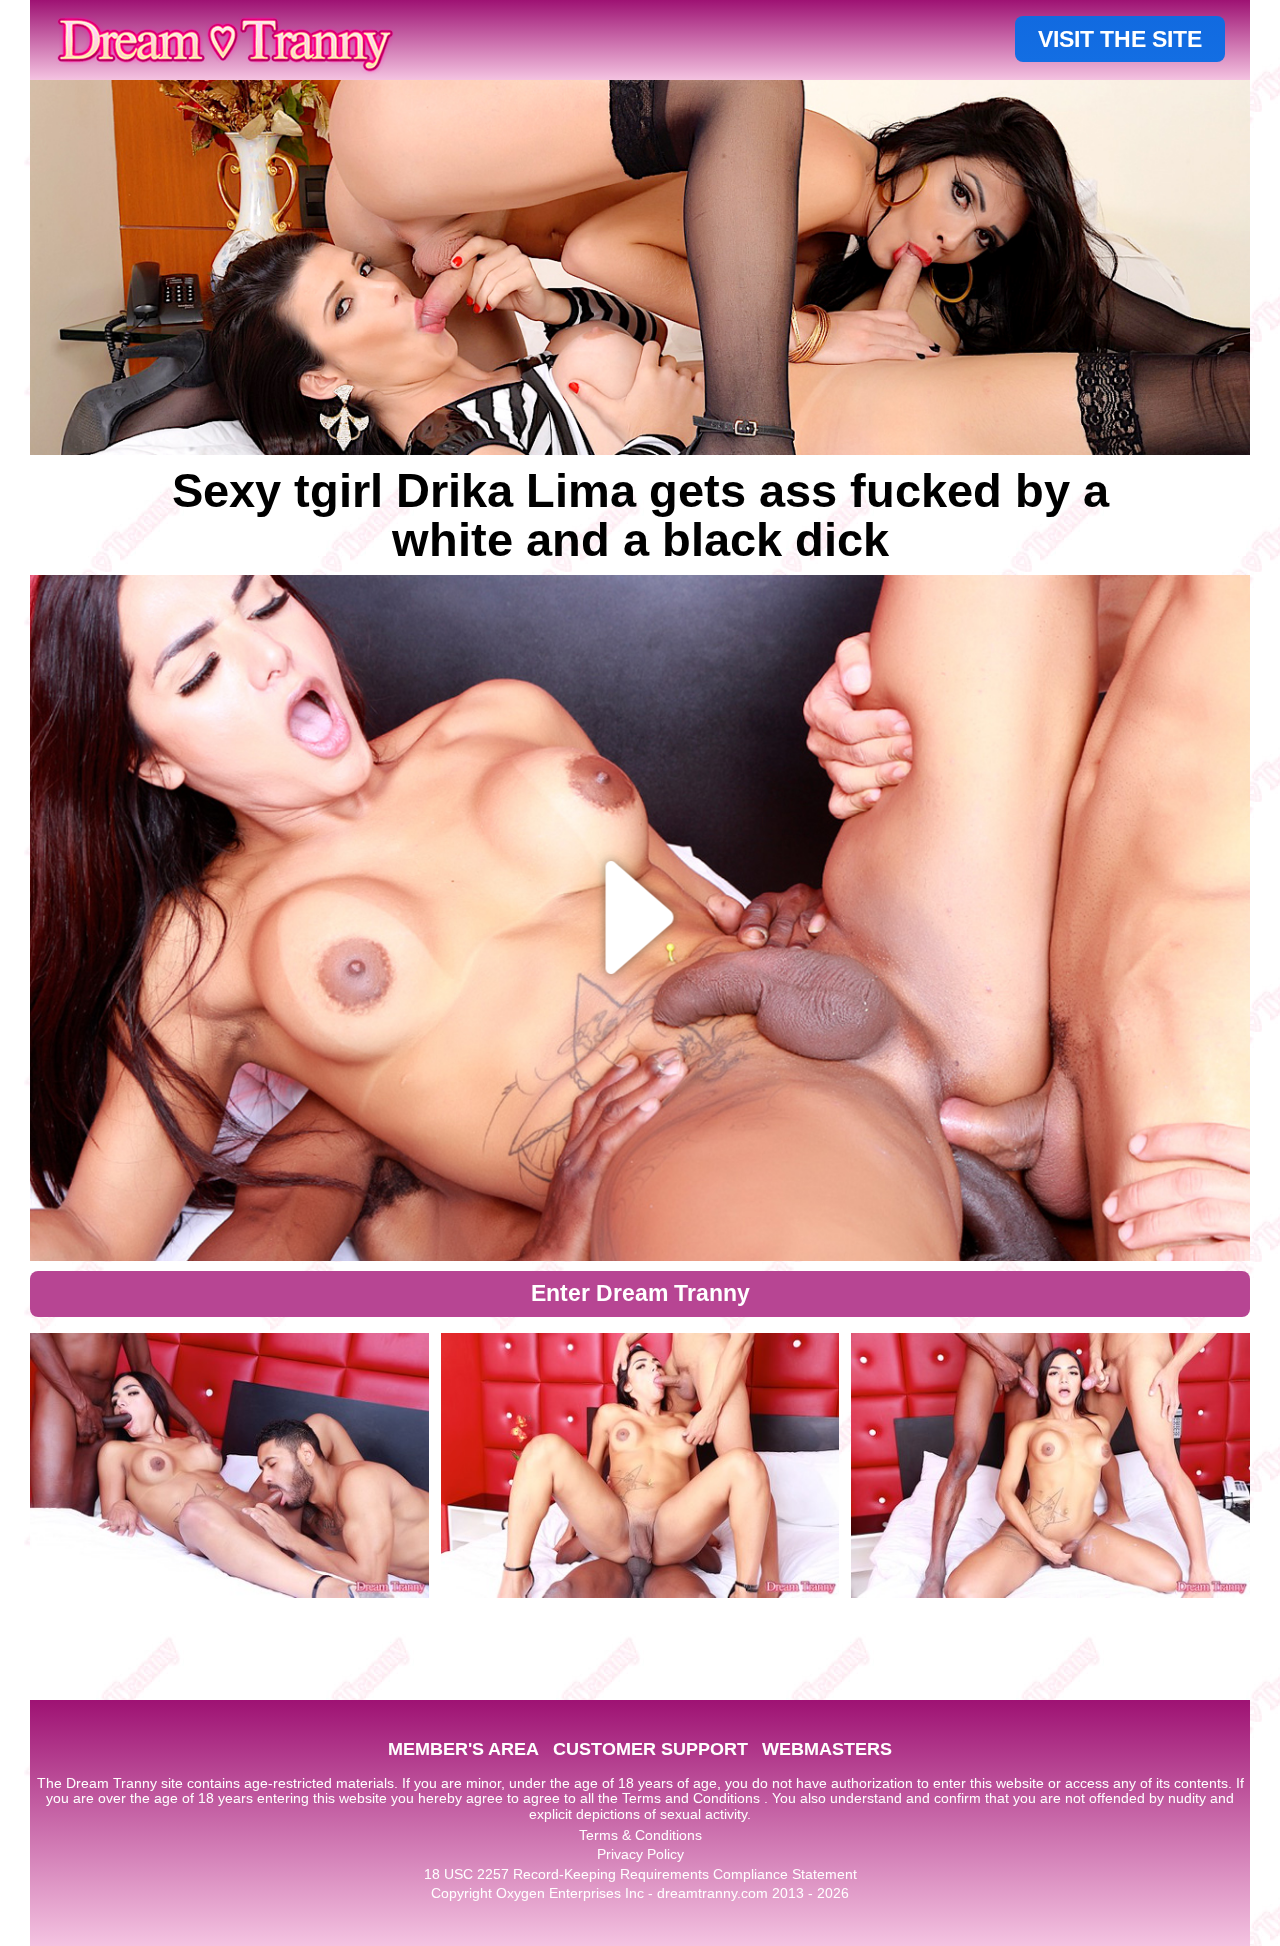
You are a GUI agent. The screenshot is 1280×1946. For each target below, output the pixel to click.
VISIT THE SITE (1120, 39)
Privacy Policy (640, 1854)
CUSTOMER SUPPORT (650, 1749)
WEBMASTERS (827, 1749)
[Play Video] (640, 918)
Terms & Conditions (640, 1835)
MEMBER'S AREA (463, 1749)
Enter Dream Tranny (640, 1293)
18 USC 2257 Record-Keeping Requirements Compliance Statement (640, 1874)
